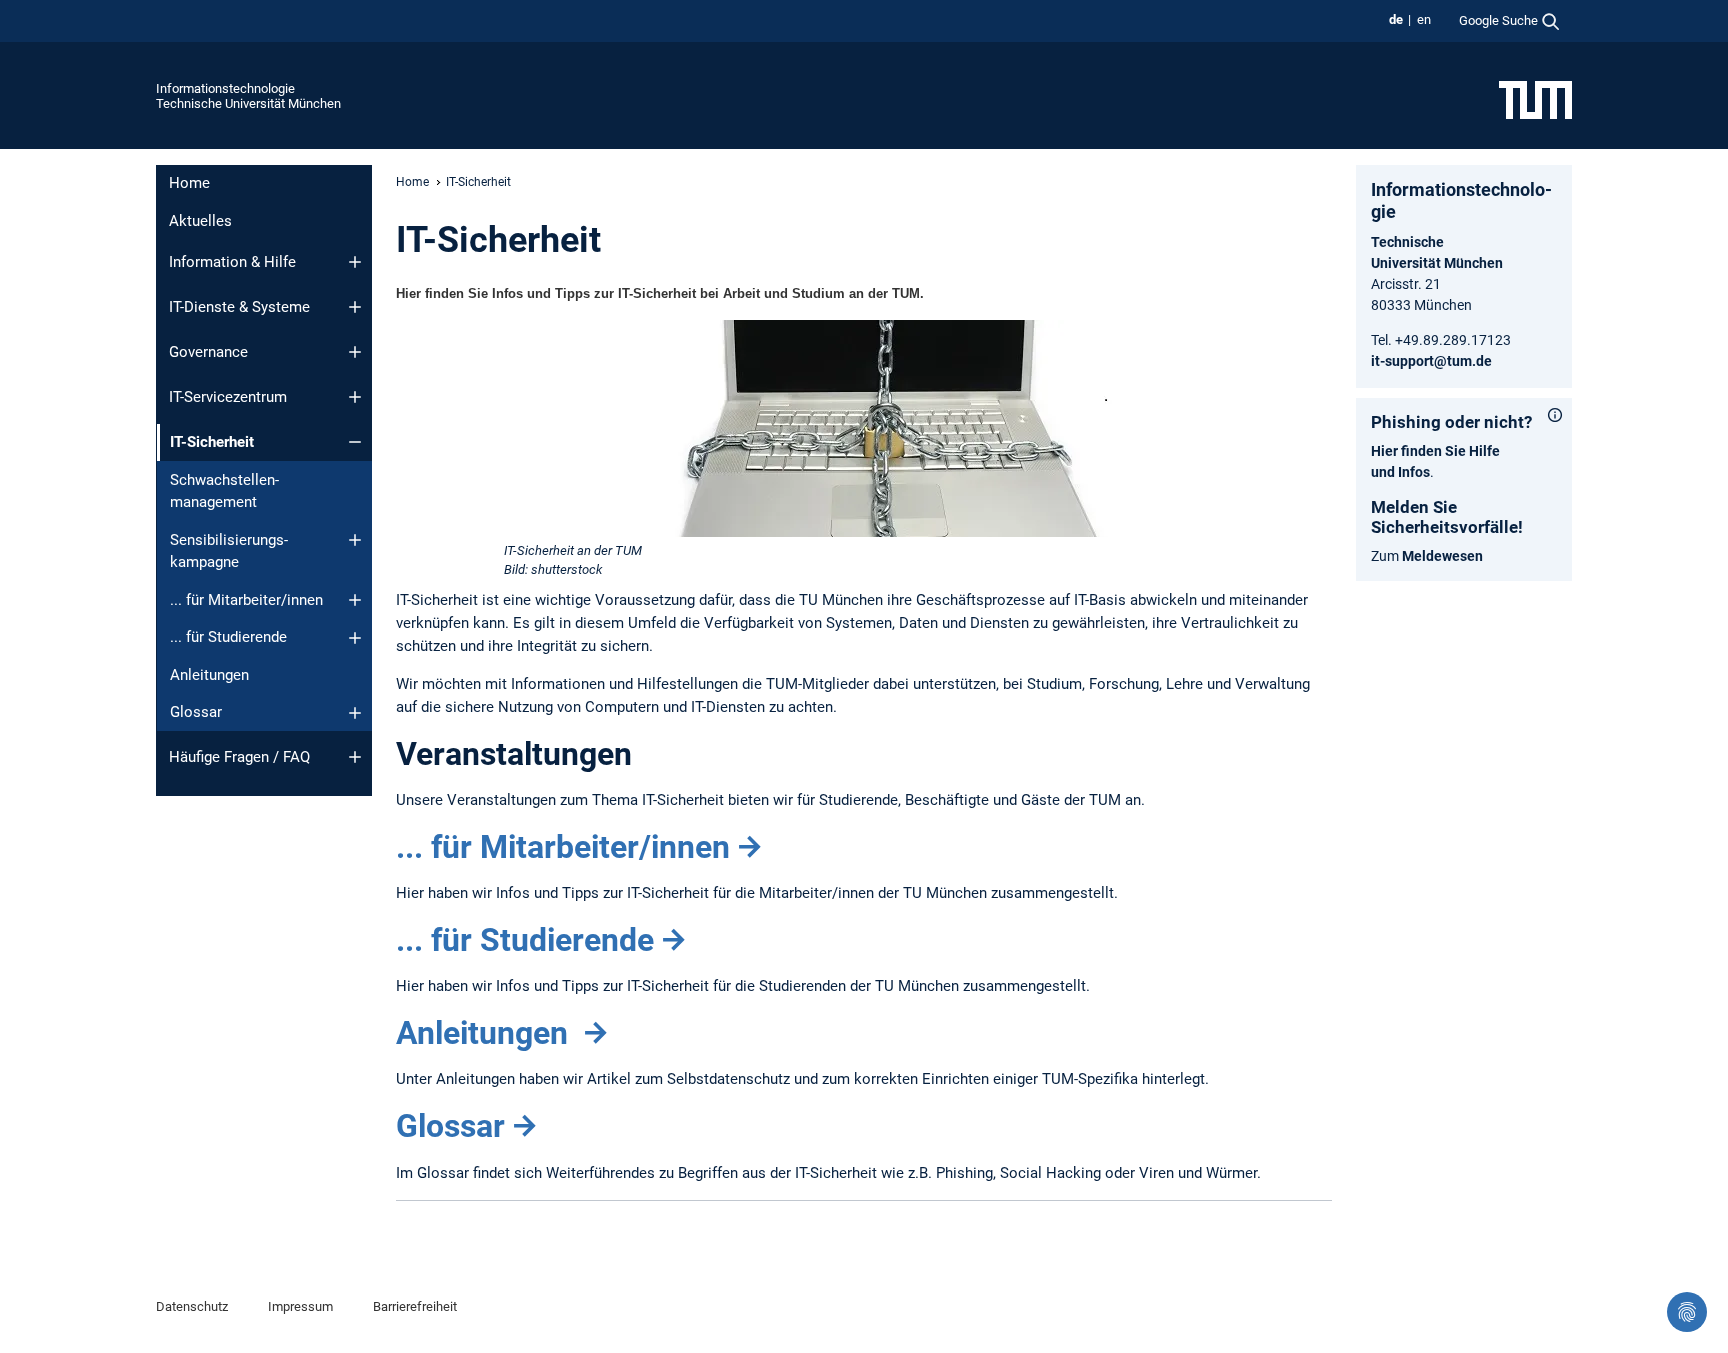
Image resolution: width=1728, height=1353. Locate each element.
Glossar (196, 712)
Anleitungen (209, 675)
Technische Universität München (248, 103)
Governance (208, 352)
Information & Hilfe (232, 262)
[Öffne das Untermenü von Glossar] (355, 713)
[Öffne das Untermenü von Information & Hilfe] (355, 262)
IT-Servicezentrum (228, 397)
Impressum (300, 1306)
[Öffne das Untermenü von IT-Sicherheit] (355, 442)
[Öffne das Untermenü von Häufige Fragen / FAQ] (355, 757)
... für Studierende (228, 637)
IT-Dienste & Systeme (239, 307)
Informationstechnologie (225, 88)
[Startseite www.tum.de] (1535, 99)
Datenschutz (192, 1306)
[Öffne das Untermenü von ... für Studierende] (355, 638)
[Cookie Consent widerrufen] (1687, 1312)
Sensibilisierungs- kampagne (229, 551)
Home (189, 183)
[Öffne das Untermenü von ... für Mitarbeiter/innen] (355, 600)
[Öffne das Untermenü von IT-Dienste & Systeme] (355, 307)
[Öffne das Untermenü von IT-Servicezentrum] (355, 397)
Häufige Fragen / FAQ (239, 757)
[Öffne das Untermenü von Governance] (355, 352)
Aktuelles (200, 221)
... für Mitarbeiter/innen (246, 600)
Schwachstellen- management (224, 491)
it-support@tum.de (1431, 361)
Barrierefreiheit (415, 1306)
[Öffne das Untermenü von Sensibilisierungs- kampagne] (355, 540)
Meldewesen (1442, 556)
